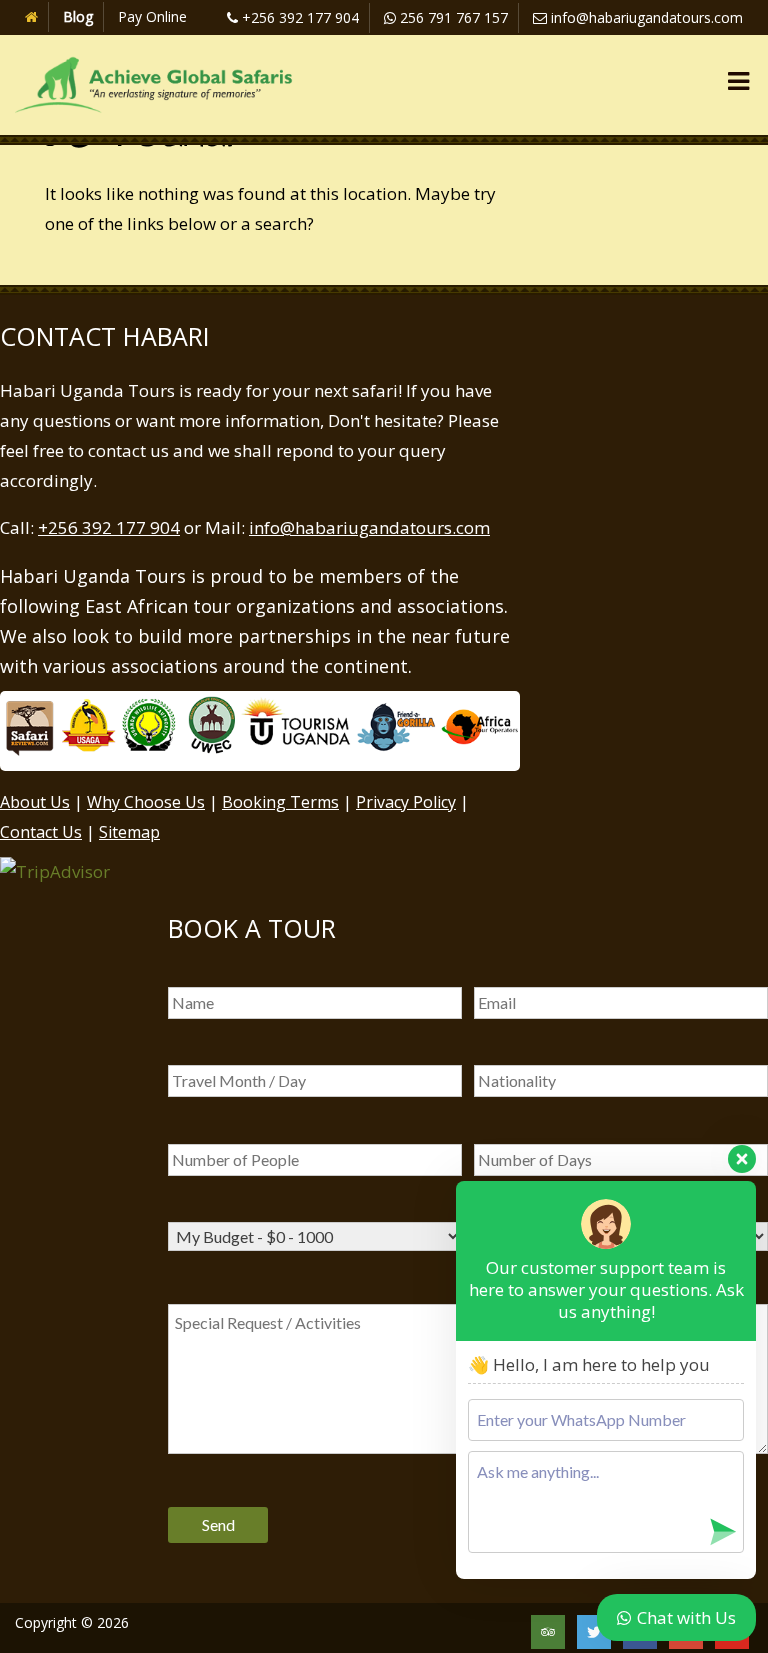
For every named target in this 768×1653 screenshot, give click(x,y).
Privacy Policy (406, 802)
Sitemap (129, 832)
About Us (35, 802)
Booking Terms (280, 802)
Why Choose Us (146, 802)
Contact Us (41, 832)
